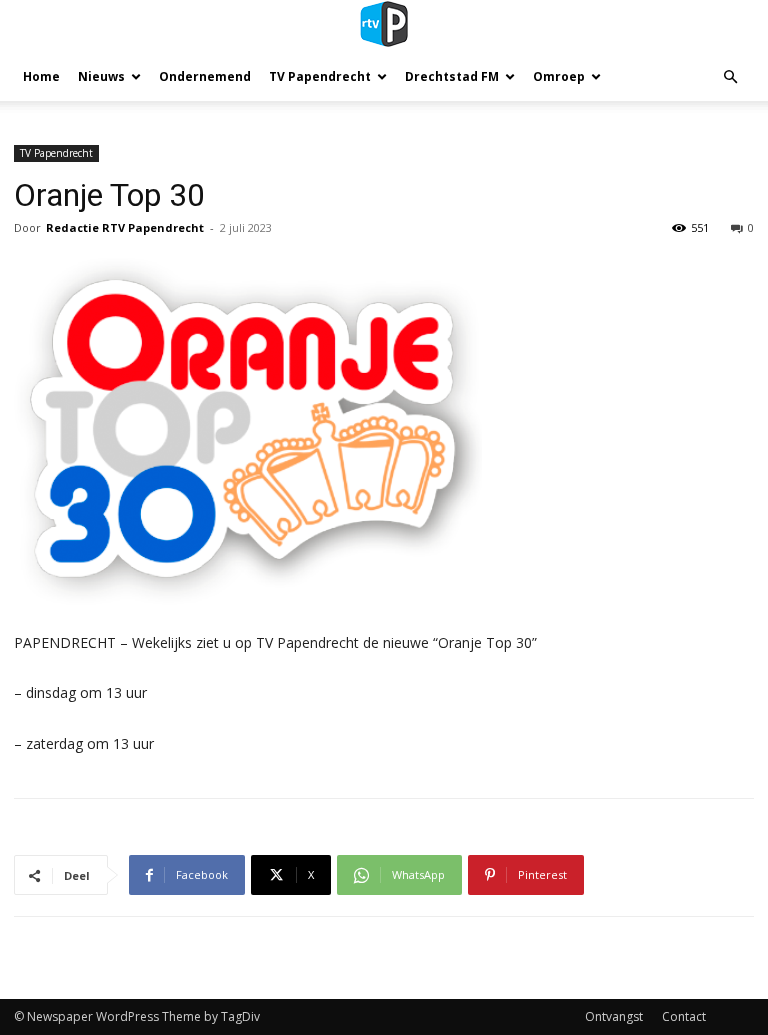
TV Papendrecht (320, 76)
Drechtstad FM (452, 76)
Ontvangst (614, 1016)
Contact (684, 1016)
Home (41, 76)
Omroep (559, 76)
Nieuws (101, 76)
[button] (730, 77)
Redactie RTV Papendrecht (125, 227)
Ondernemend (205, 76)
